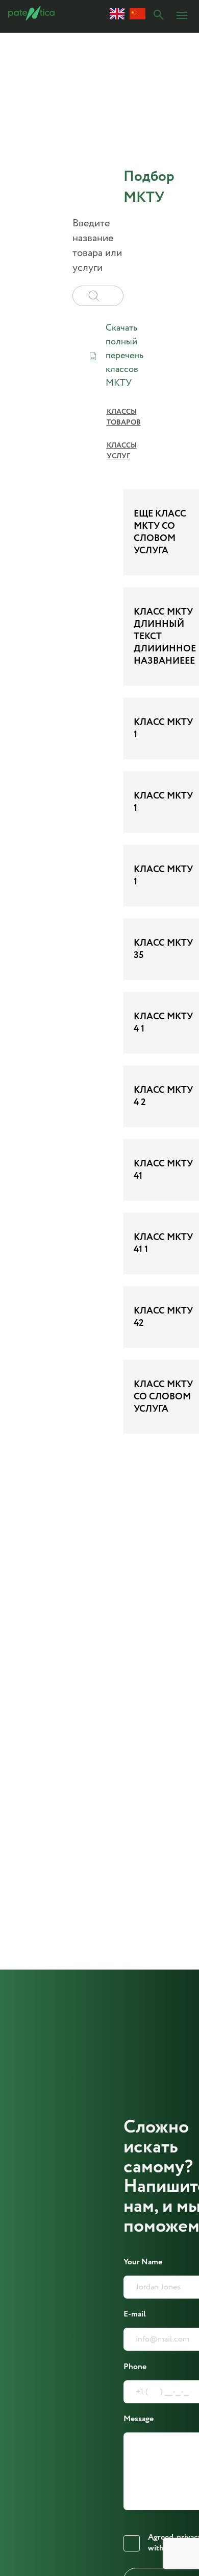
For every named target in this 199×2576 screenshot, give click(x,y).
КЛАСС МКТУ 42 (163, 1317)
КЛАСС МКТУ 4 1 (163, 1023)
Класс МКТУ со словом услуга (163, 1397)
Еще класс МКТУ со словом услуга (160, 532)
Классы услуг (122, 451)
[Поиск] (159, 16)
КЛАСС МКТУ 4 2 (163, 1096)
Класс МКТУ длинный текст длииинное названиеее (165, 637)
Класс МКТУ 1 (163, 729)
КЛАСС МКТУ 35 (163, 949)
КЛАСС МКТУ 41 (163, 1170)
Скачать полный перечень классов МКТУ (125, 356)
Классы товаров (124, 417)
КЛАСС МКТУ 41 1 (163, 1244)
